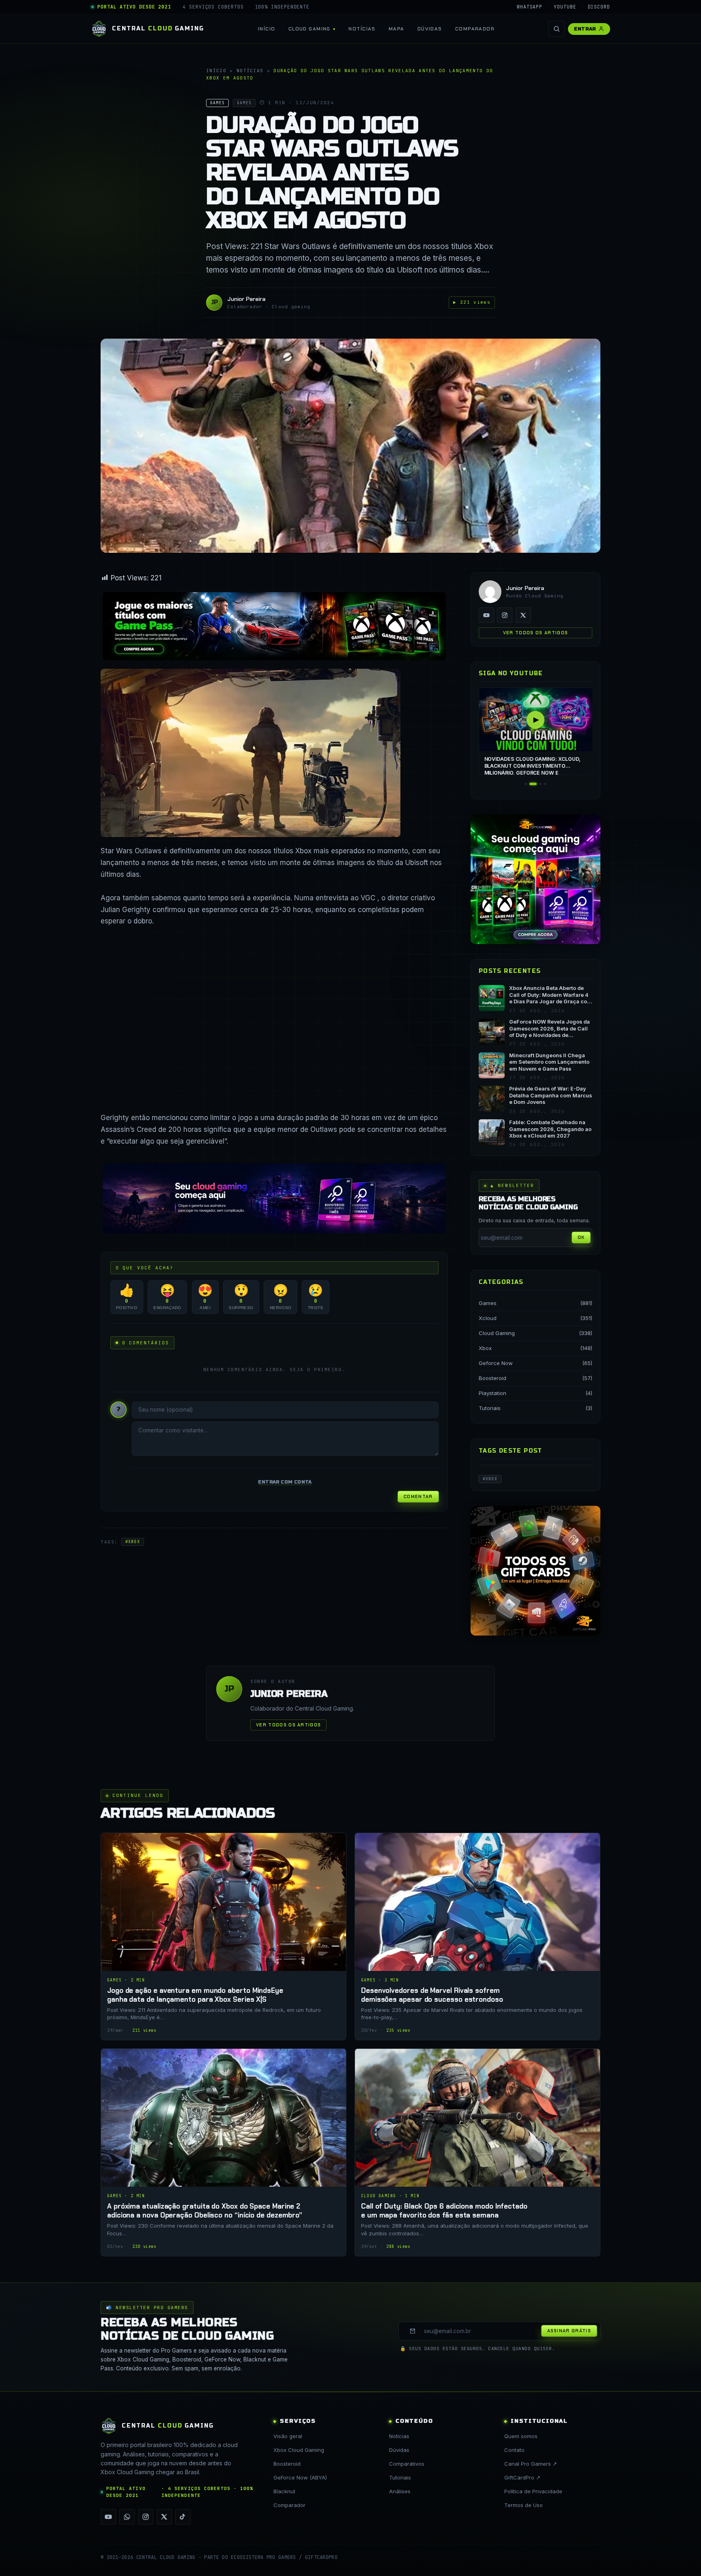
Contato (514, 2450)
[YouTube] (486, 615)
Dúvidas (430, 29)
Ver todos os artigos (535, 633)
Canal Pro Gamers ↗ (531, 2464)
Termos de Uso (524, 2505)
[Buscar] (557, 29)
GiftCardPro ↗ (522, 2477)
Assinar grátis (569, 2331)
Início (267, 29)
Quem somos (521, 2436)
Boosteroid (492, 1378)
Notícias (362, 29)
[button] (526, 784)
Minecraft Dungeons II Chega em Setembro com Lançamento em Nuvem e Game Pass (549, 1062)
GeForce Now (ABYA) (300, 2477)
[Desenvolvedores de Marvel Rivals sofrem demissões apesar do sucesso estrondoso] (477, 1936)
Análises (400, 2491)
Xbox (485, 1348)
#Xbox (133, 1542)
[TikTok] (183, 2517)
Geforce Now (496, 1363)
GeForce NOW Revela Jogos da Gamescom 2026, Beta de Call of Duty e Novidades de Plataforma (549, 1029)
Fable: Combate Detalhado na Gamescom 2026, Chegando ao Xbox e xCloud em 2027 (550, 1129)
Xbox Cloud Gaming (299, 2450)
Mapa (397, 29)
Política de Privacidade (533, 2491)
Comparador (475, 29)
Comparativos (407, 2464)
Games (488, 1303)
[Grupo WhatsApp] (127, 2517)
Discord (599, 7)
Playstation (492, 1393)
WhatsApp (530, 7)
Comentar (418, 1496)
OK (581, 1237)
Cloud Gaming (310, 29)
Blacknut (284, 2491)
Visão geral (288, 2436)
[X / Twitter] (523, 615)
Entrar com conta (285, 1482)
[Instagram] (505, 615)
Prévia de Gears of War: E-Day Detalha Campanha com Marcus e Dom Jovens (550, 1095)
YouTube (565, 7)
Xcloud (488, 1318)
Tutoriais (490, 1408)
